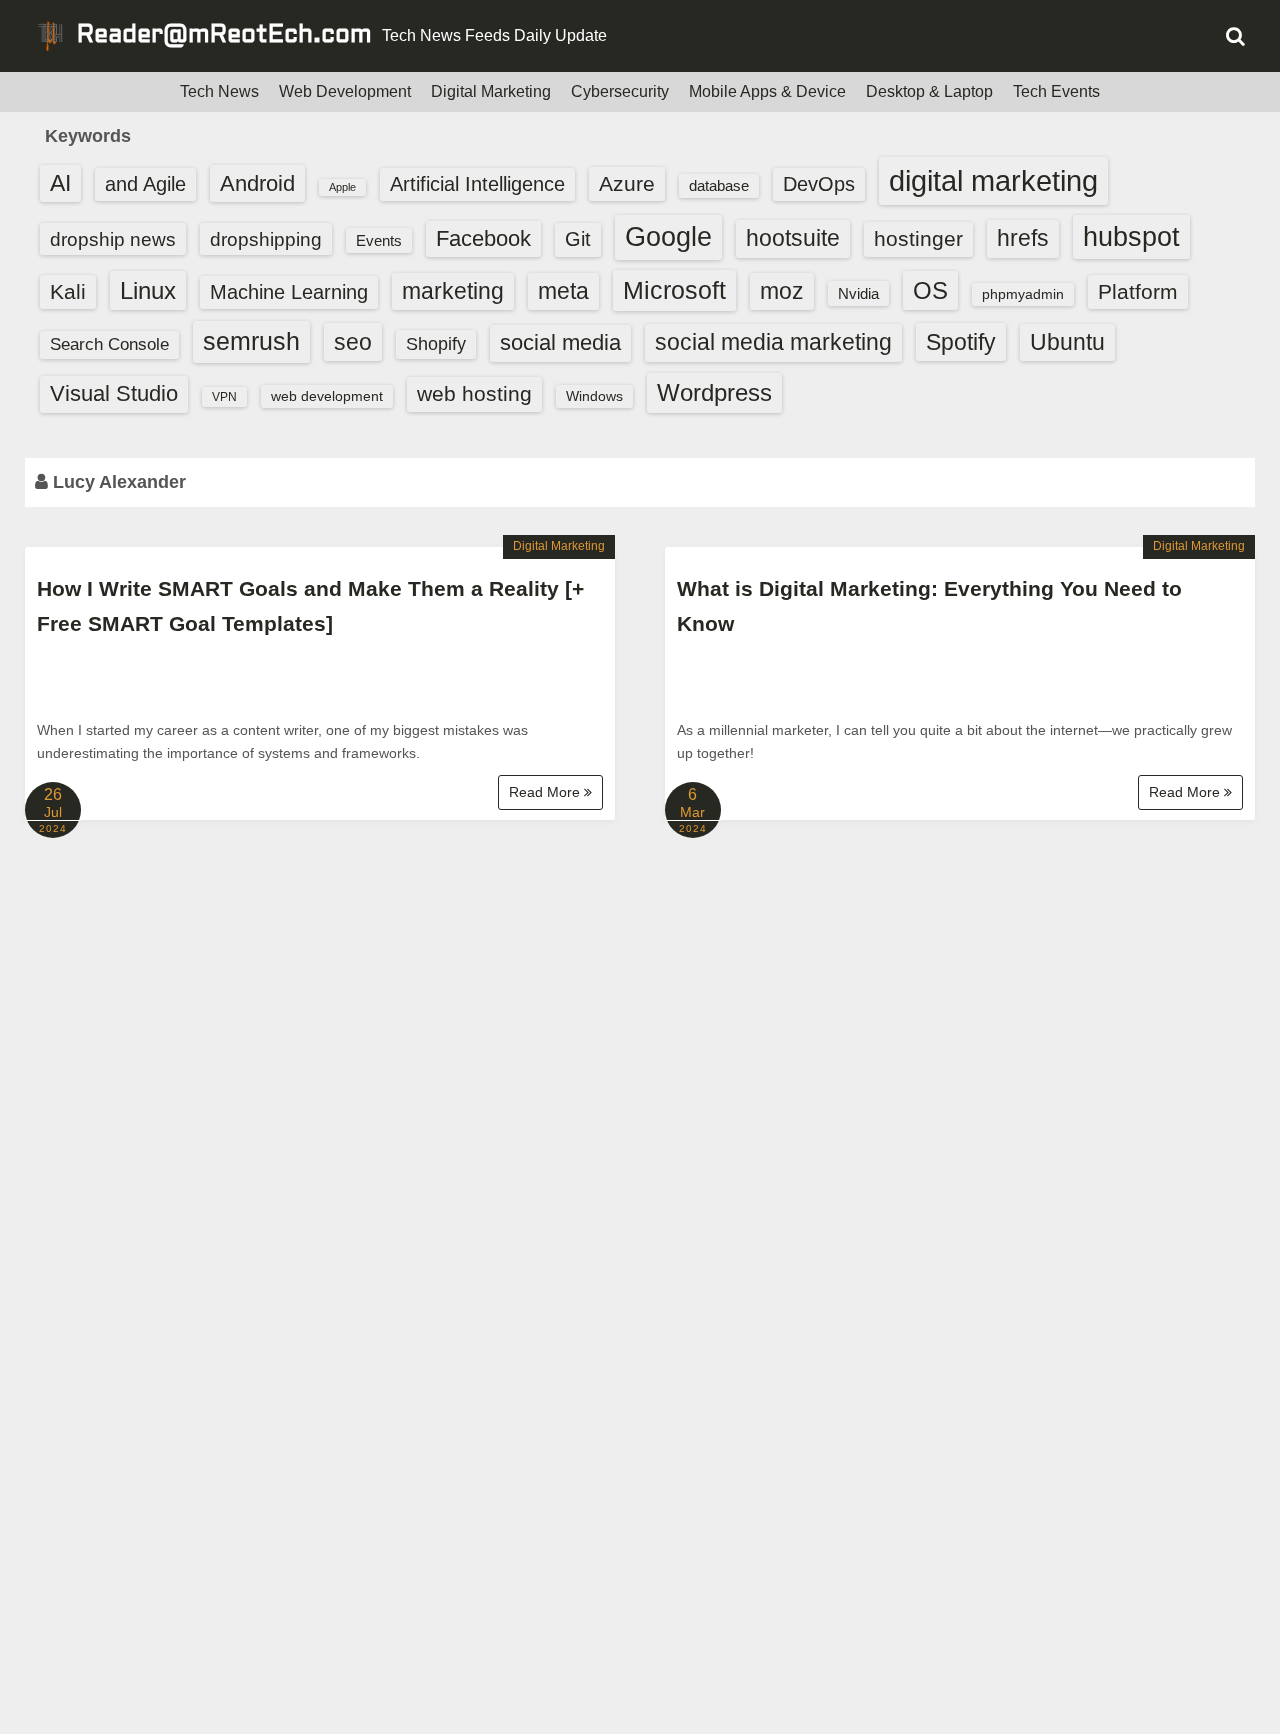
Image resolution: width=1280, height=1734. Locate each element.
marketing (453, 291)
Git (578, 239)
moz (782, 291)
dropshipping (266, 239)
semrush (251, 341)
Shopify (436, 344)
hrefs (1023, 238)
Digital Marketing (491, 91)
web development (327, 396)
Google (668, 237)
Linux (148, 290)
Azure (627, 183)
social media (560, 342)
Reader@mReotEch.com (224, 36)
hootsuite (793, 238)
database (719, 185)
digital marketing (993, 180)
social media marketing (773, 342)
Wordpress (714, 392)
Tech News (219, 91)
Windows (594, 396)
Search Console (109, 344)
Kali (68, 291)
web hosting (474, 393)
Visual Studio (114, 393)
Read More (546, 792)
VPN (224, 397)
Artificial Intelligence (477, 184)
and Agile (145, 184)
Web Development (345, 91)
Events (379, 240)
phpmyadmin (1023, 294)
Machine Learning (289, 292)
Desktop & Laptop (929, 91)
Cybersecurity (620, 91)
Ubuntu (1067, 342)
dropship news (113, 239)
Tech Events (1056, 91)
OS (930, 290)
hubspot (1131, 237)
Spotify (961, 342)
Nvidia (858, 293)
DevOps (819, 184)
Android (257, 183)
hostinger (918, 238)
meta (563, 291)
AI (60, 183)
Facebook (483, 238)
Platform (1138, 291)
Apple (342, 187)
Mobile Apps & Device (767, 91)
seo (353, 342)
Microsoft (674, 290)
